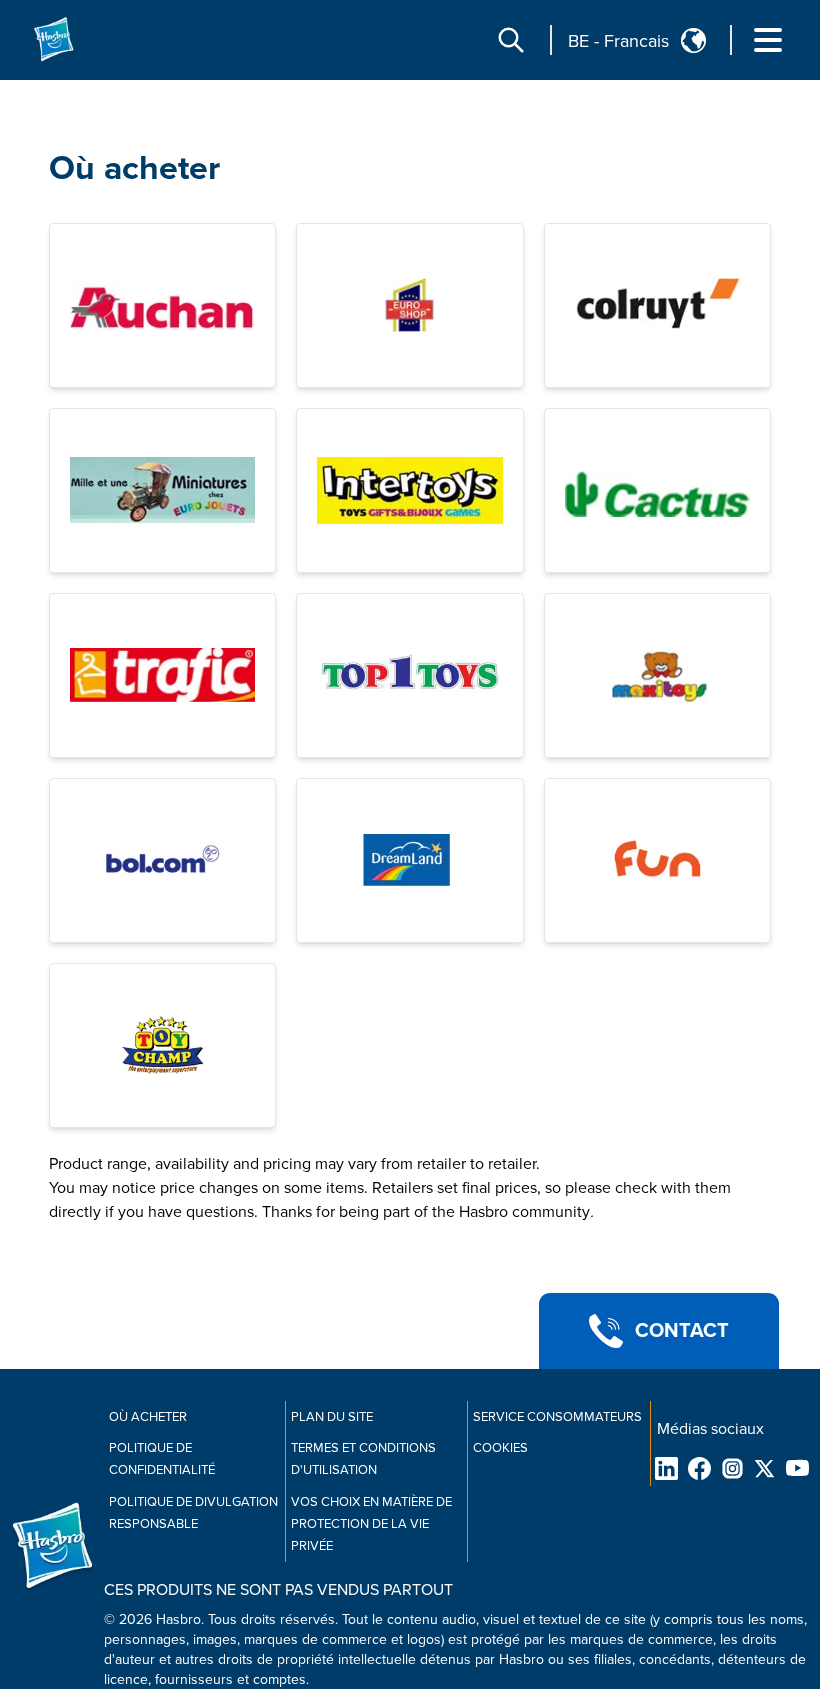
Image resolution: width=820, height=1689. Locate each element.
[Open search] (511, 40)
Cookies (500, 1448)
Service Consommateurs (557, 1417)
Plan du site (332, 1417)
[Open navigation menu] (768, 40)
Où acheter (134, 168)
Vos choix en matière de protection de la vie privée (371, 1524)
